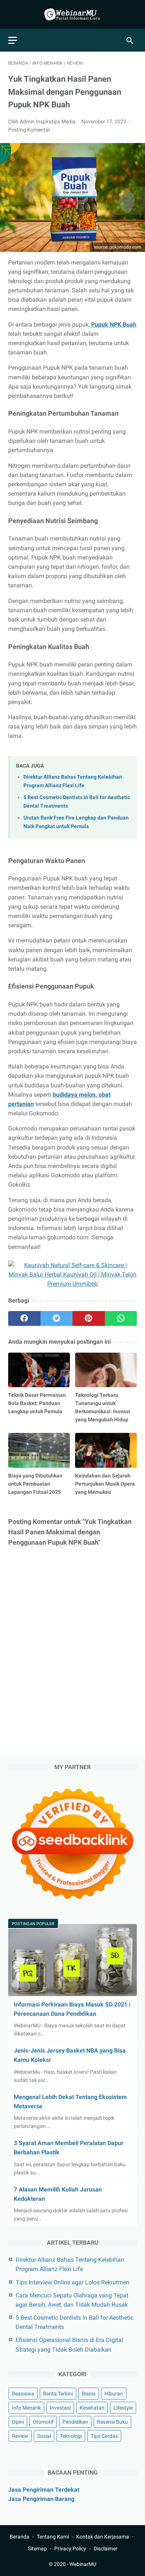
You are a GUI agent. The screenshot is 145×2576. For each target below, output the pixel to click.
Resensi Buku (112, 2422)
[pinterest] (89, 1318)
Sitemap (37, 2549)
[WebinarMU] (72, 14)
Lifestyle (123, 2408)
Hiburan (114, 2394)
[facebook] (24, 1318)
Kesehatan (92, 2408)
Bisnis (89, 2394)
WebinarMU (83, 2564)
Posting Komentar (29, 130)
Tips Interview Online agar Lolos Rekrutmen (72, 2282)
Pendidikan (75, 2422)
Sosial (44, 2436)
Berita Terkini (58, 2394)
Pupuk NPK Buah (114, 325)
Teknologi (71, 2436)
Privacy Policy (70, 2549)
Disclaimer (106, 2549)
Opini (18, 2422)
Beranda (20, 2537)
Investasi (60, 2408)
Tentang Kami (53, 2537)
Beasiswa (23, 2394)
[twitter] (57, 1318)
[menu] (13, 40)
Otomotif (43, 2422)
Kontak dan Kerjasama (103, 2537)
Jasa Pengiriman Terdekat (44, 2490)
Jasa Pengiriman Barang (41, 2499)
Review (20, 2436)
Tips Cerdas (104, 2436)
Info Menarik (26, 2408)
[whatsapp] (121, 1318)
